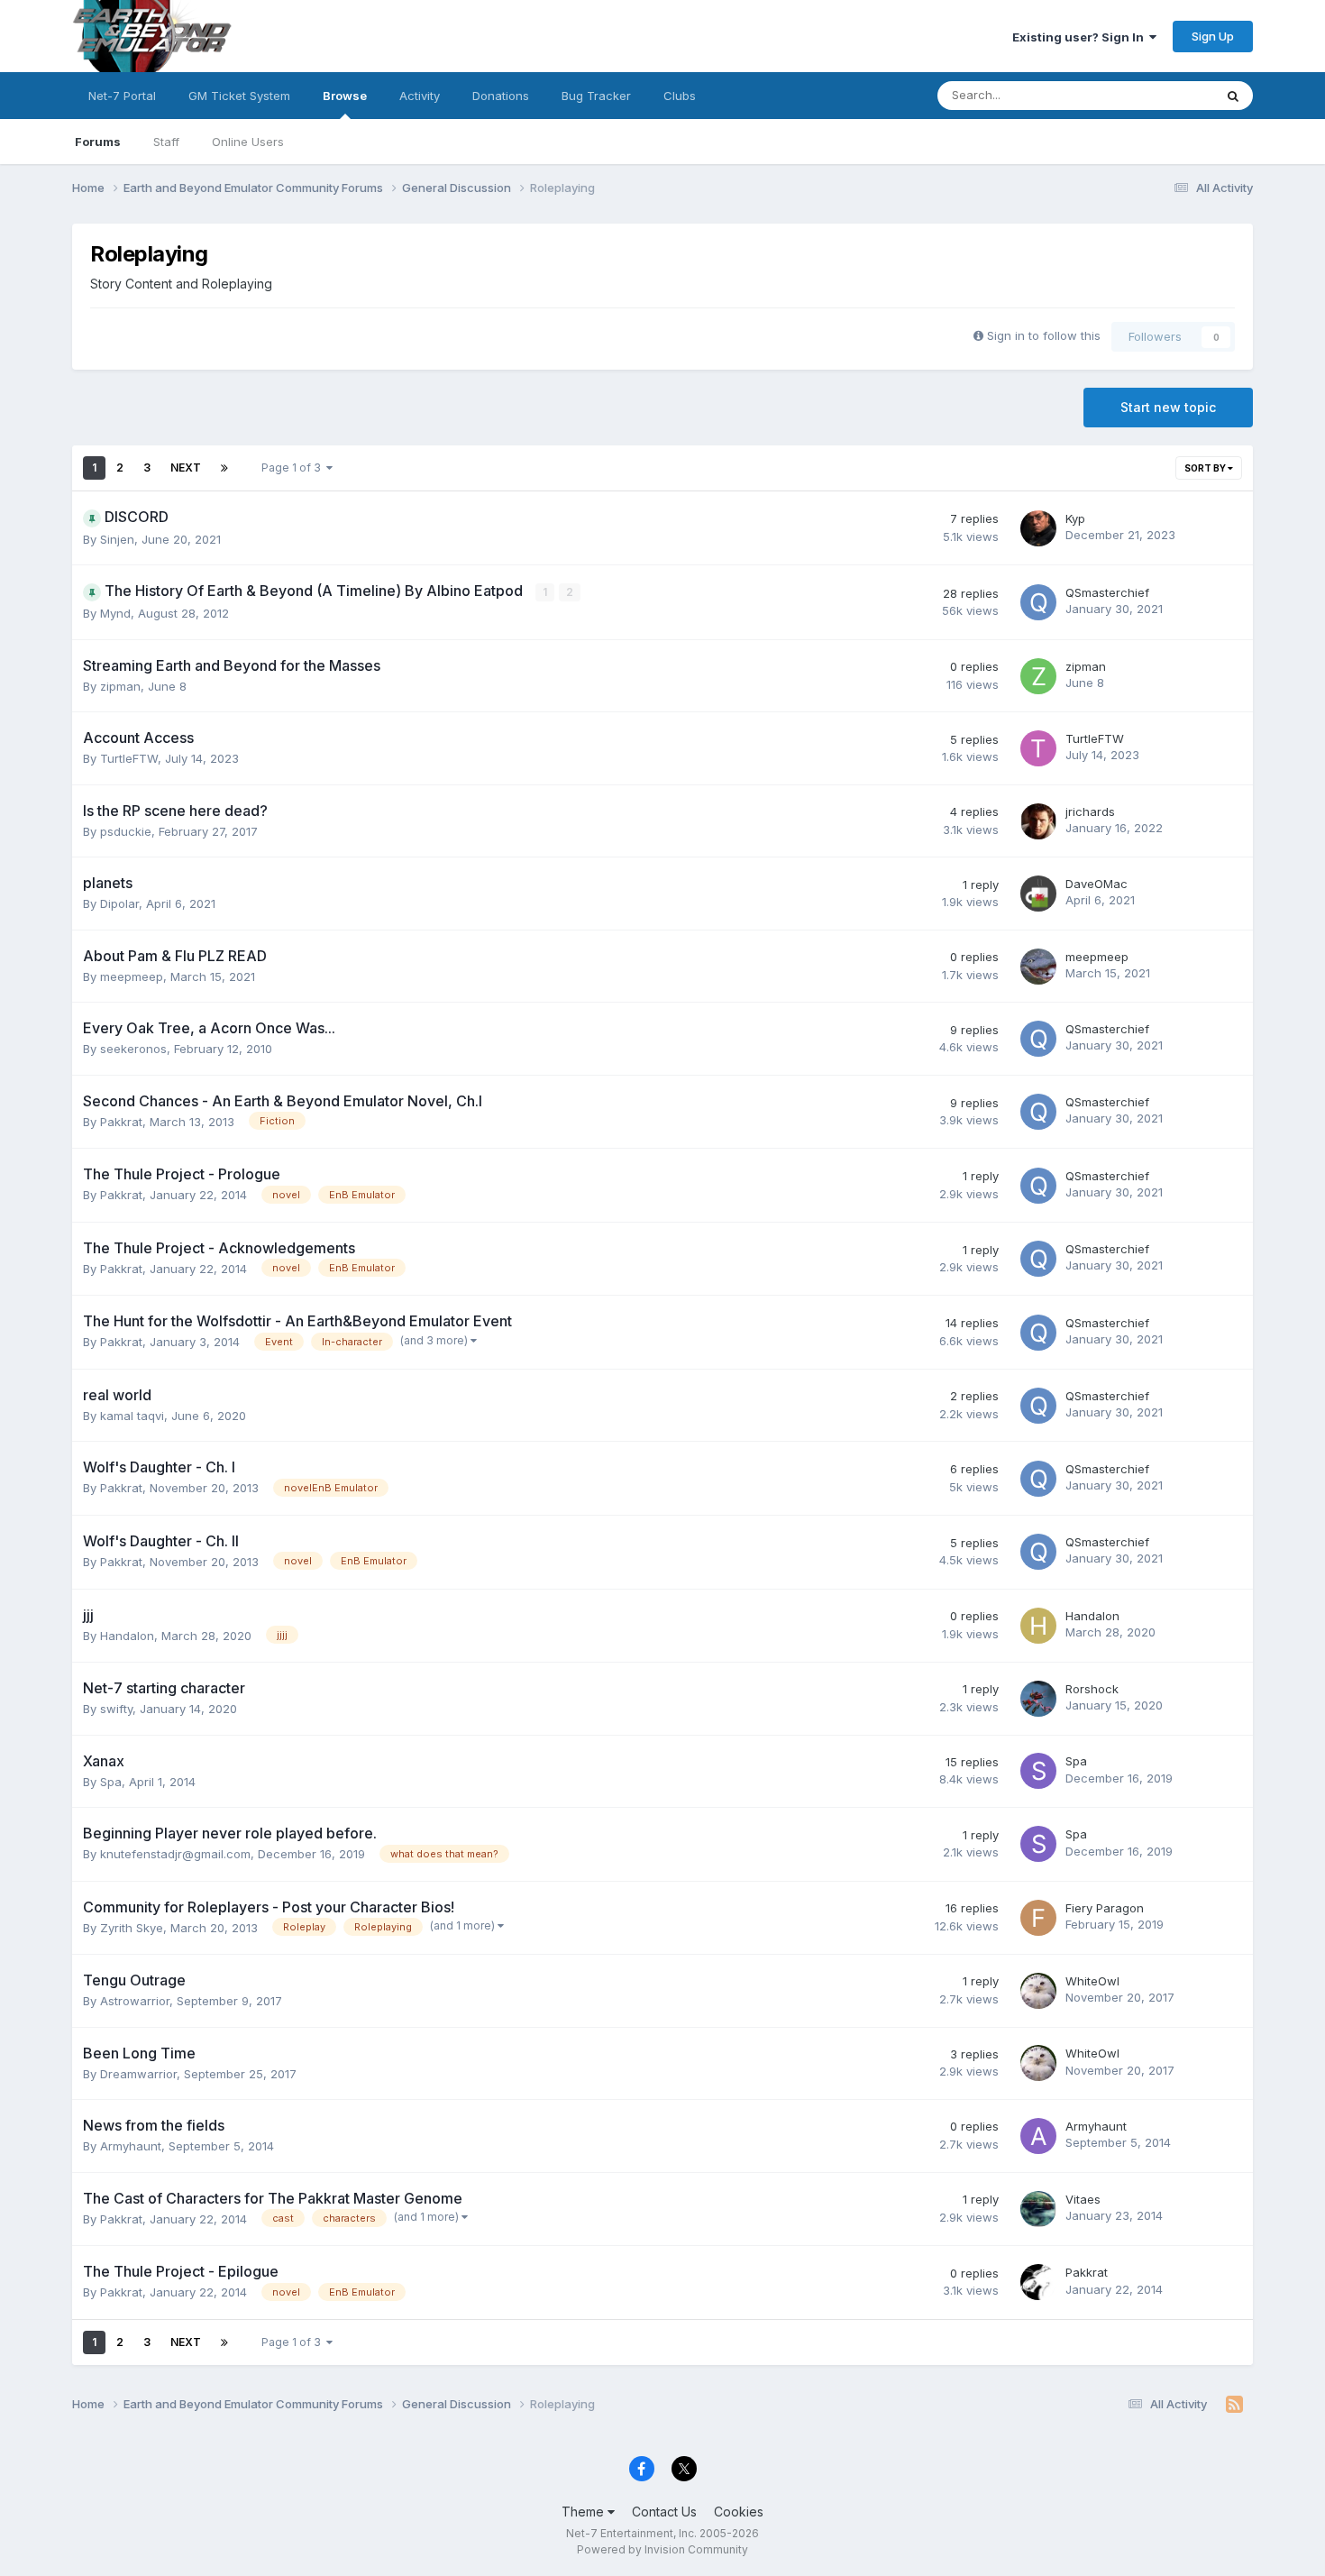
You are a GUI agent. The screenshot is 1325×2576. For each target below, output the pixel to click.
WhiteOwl (1092, 1981)
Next (186, 468)
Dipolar (119, 903)
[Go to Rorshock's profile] (1038, 1699)
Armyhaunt (131, 2146)
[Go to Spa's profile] (1038, 1771)
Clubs (680, 96)
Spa (111, 1782)
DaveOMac (1097, 884)
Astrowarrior (135, 2001)
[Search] (1233, 96)
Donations (501, 96)
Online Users (248, 142)
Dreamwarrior (138, 2074)
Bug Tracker (596, 96)
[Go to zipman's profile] (1038, 676)
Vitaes (1083, 2199)
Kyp (1075, 518)
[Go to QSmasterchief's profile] (1038, 602)
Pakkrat (121, 1122)
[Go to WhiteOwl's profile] (1038, 1991)
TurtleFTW (129, 758)
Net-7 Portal (122, 96)
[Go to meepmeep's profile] (1038, 967)
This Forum (1159, 95)
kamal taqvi (132, 1416)
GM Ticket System (239, 96)
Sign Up (1213, 36)
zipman (120, 686)
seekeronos (133, 1049)
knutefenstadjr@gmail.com (175, 1854)
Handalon (127, 1636)
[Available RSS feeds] (1234, 2405)
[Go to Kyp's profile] (1038, 528)
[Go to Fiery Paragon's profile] (1038, 1918)
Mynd (115, 613)
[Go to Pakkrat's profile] (1038, 2282)
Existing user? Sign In (1081, 37)
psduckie (126, 831)
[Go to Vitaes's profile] (1038, 2209)
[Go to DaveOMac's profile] (1038, 894)
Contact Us (664, 2512)
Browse (345, 96)
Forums (98, 142)
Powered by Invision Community (662, 2549)
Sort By (1206, 468)
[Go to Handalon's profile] (1038, 1626)
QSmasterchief (1107, 592)
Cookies (739, 2512)
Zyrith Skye (132, 1928)
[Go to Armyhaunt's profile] (1038, 2136)
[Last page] (224, 468)
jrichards (1090, 811)
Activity (420, 96)
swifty (116, 1709)
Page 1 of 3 (294, 468)
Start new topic (1168, 407)
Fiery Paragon (1105, 1908)
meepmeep (132, 976)
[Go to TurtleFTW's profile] (1038, 748)
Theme (585, 2512)
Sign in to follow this (1044, 335)
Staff (166, 142)
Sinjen (117, 539)
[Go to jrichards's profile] (1038, 821)
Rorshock (1092, 1689)
